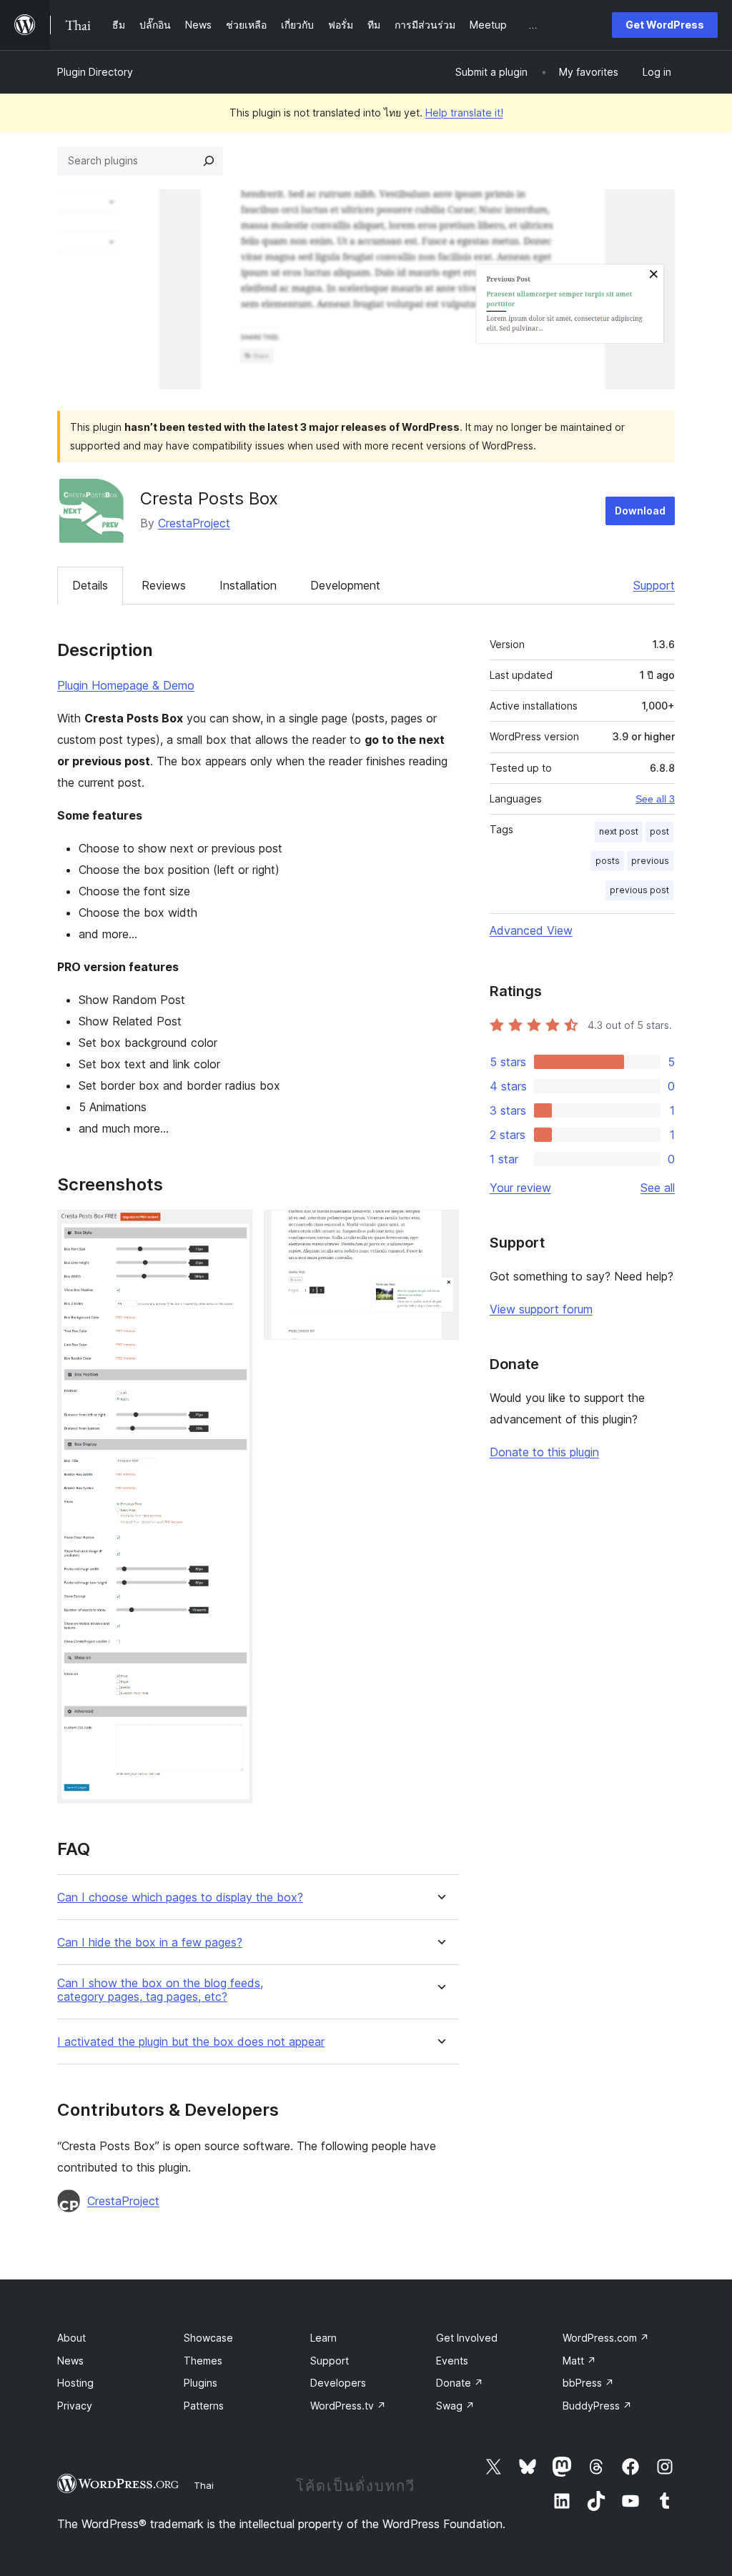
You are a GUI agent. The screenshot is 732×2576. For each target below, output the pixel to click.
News (70, 2361)
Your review (520, 1188)
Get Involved (467, 2338)
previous (650, 861)
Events (452, 2361)
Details (90, 585)
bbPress (588, 2383)
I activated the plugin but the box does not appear (191, 2042)
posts (608, 861)
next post (619, 831)
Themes (203, 2361)
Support (654, 585)
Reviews (164, 585)
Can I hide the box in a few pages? (150, 1943)
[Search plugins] (209, 161)
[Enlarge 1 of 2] (233, 1229)
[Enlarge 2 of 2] (440, 1229)
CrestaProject (194, 523)
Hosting (75, 2383)
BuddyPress (597, 2406)
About (71, 2338)
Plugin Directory (95, 72)
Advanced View (531, 930)
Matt (579, 2361)
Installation (248, 585)
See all (658, 1188)
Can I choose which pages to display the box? (180, 1898)
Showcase (208, 2338)
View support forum (541, 1309)
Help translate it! (464, 113)
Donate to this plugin (544, 1452)
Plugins (201, 2383)
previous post (639, 890)
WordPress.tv (348, 2406)
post (659, 831)
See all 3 (655, 799)
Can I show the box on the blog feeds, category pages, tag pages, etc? (160, 1990)
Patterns (204, 2406)
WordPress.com (606, 2338)
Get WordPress (665, 25)
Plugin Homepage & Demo (126, 685)
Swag (455, 2406)
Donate (460, 2383)
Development (345, 585)
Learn (323, 2338)
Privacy (75, 2406)
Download (640, 511)
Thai (204, 2485)
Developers (338, 2383)
